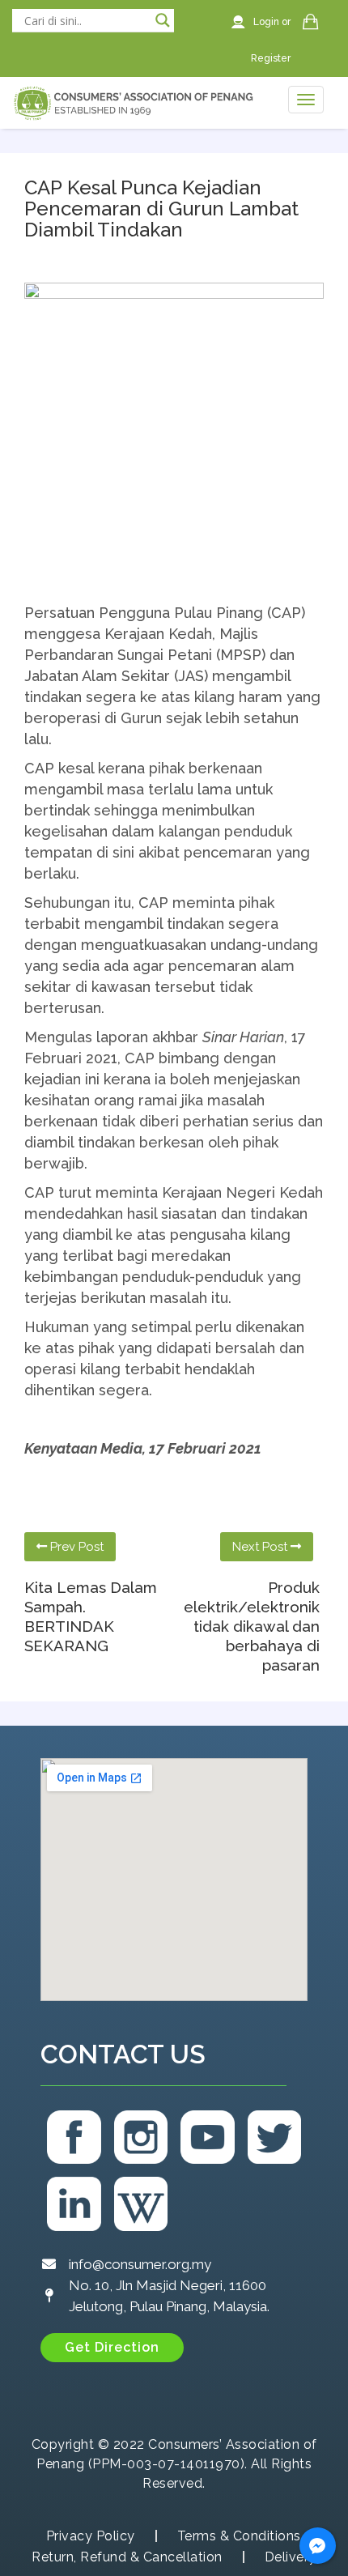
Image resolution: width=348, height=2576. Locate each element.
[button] (112, 2348)
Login (267, 22)
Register (271, 58)
